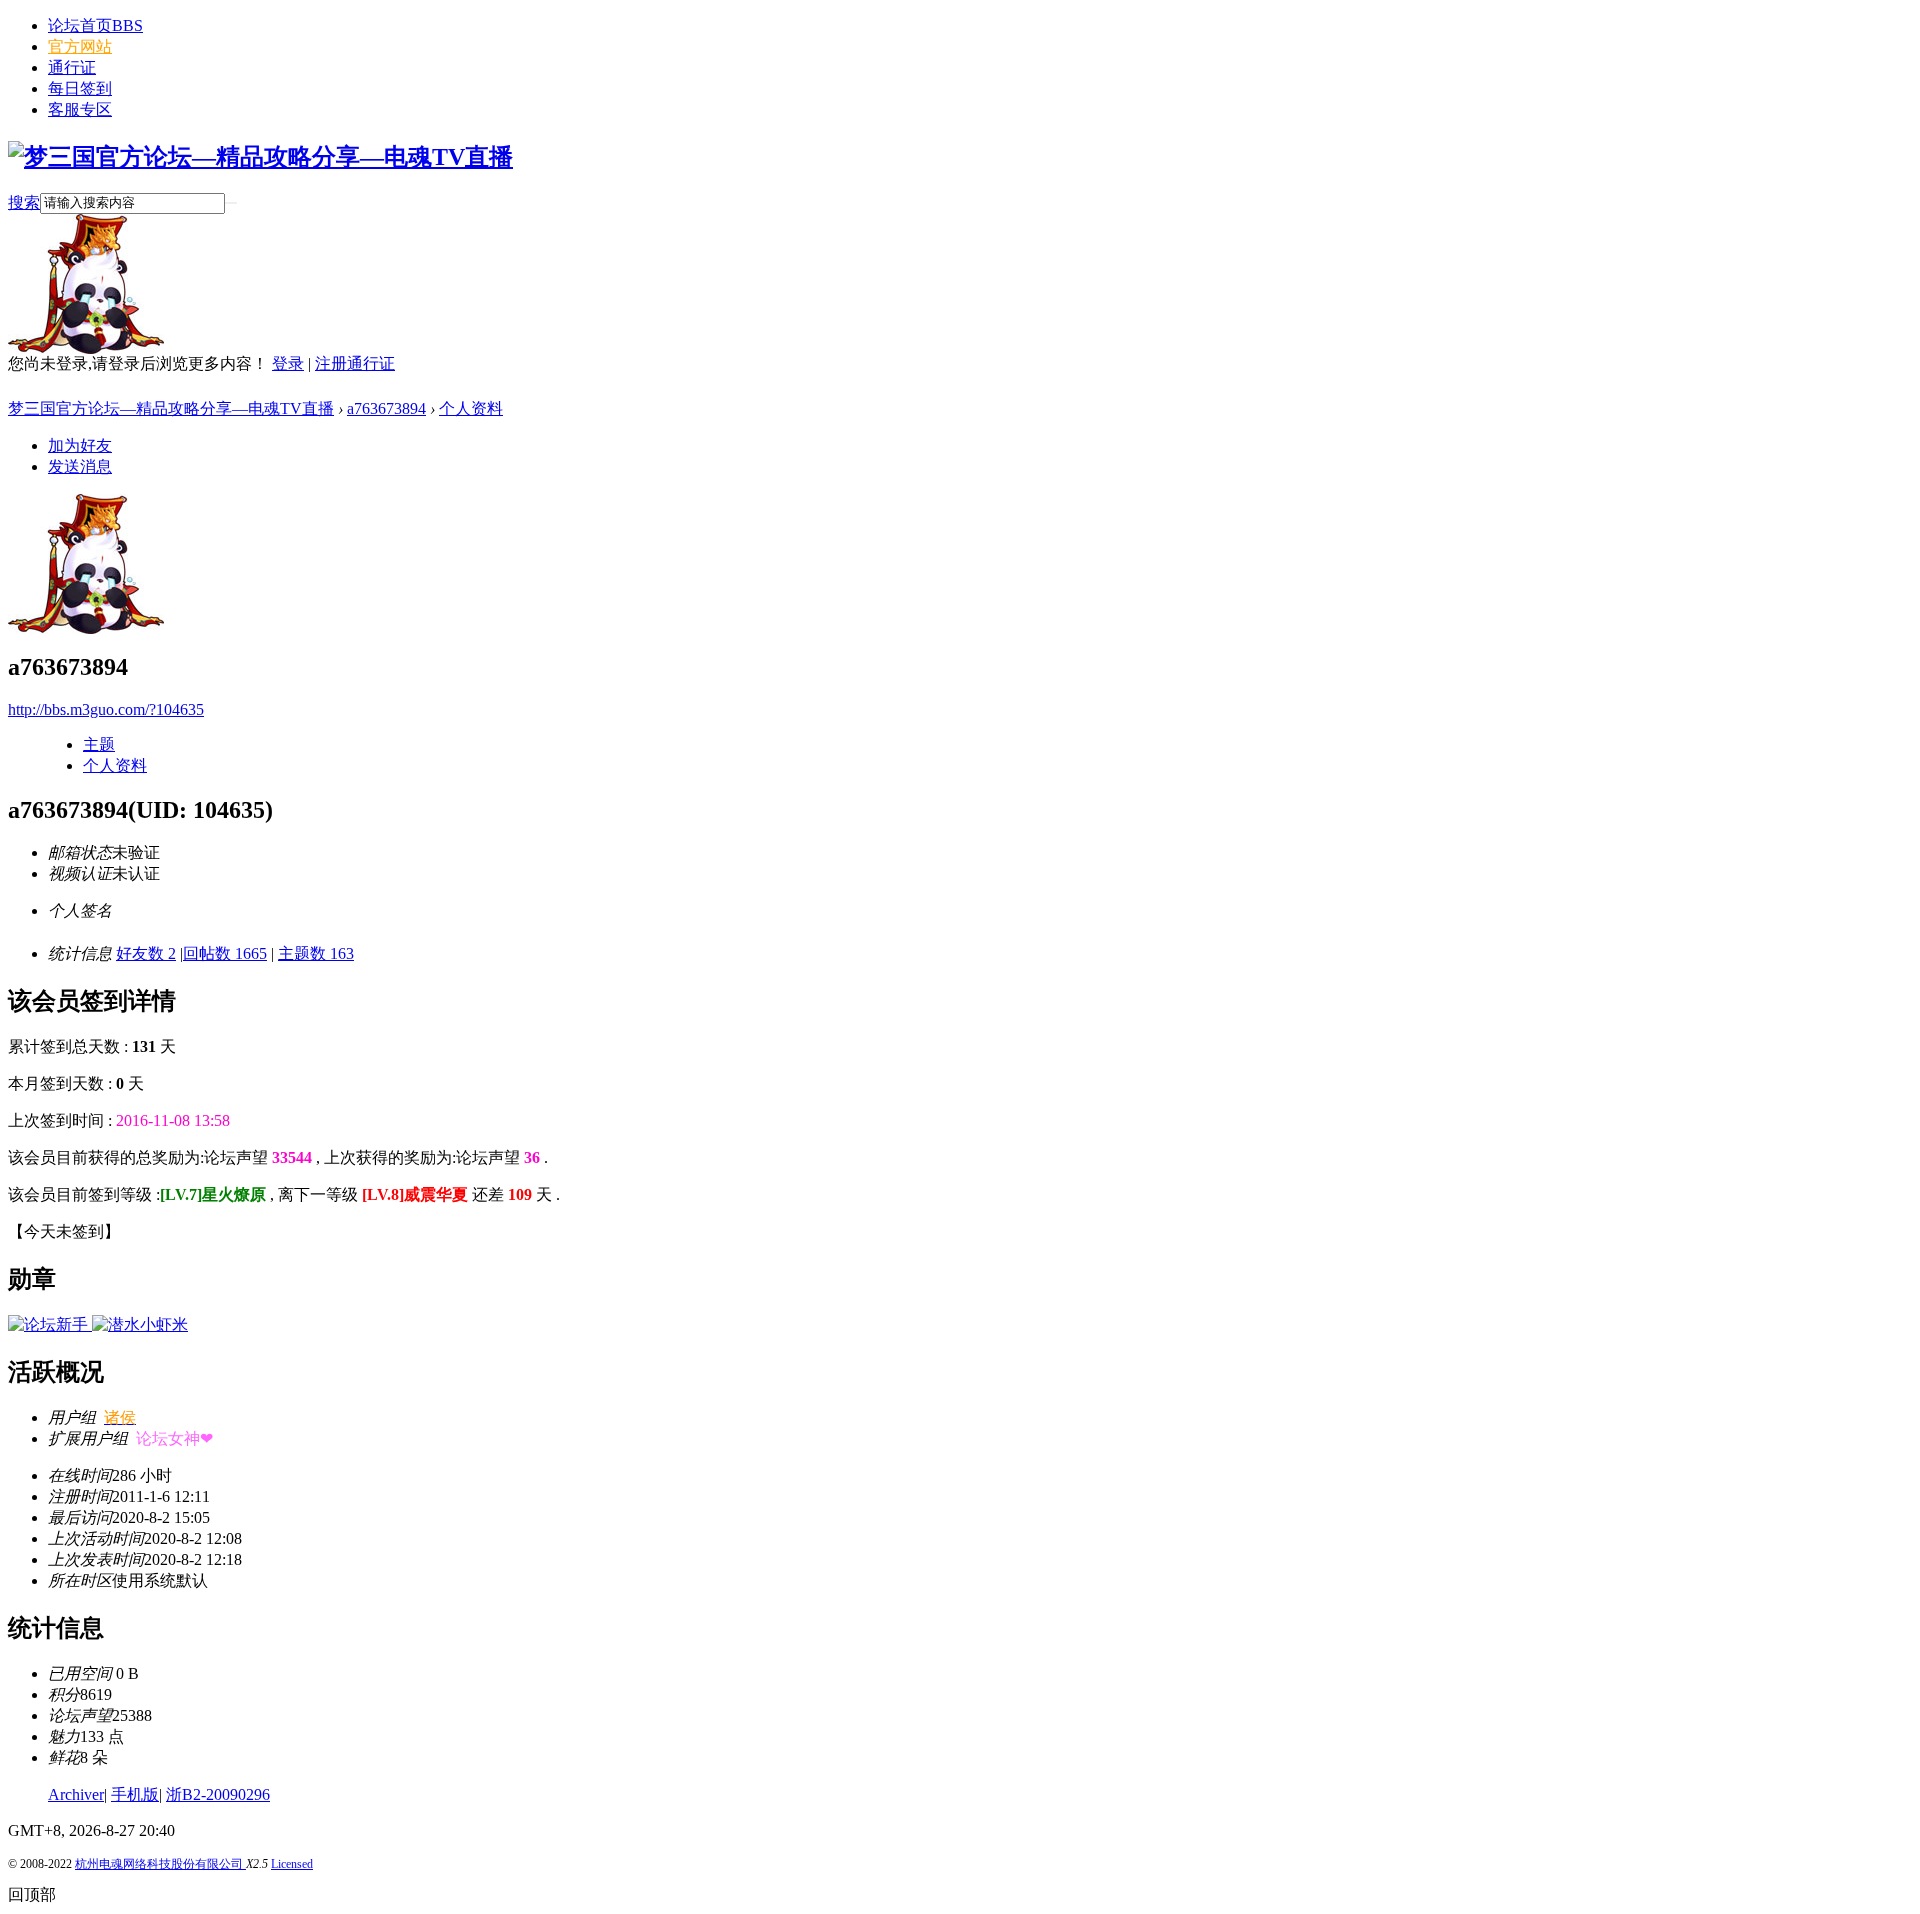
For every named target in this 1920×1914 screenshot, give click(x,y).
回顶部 (32, 1894)
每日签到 (80, 88)
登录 (288, 363)
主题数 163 (316, 953)
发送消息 (80, 466)
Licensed (292, 1864)
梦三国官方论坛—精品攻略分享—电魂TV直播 (171, 408)
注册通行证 (355, 363)
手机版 (135, 1794)
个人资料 (471, 408)
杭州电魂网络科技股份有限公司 (160, 1864)
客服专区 (80, 109)
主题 (99, 744)
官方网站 (80, 46)
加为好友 (80, 445)
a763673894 (386, 408)
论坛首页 (95, 25)
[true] (231, 203)
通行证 (72, 67)
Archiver (76, 1794)
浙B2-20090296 (218, 1794)
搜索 (24, 202)
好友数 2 (146, 953)
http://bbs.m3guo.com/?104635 (106, 709)
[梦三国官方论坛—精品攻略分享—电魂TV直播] (260, 157)
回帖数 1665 (225, 953)
